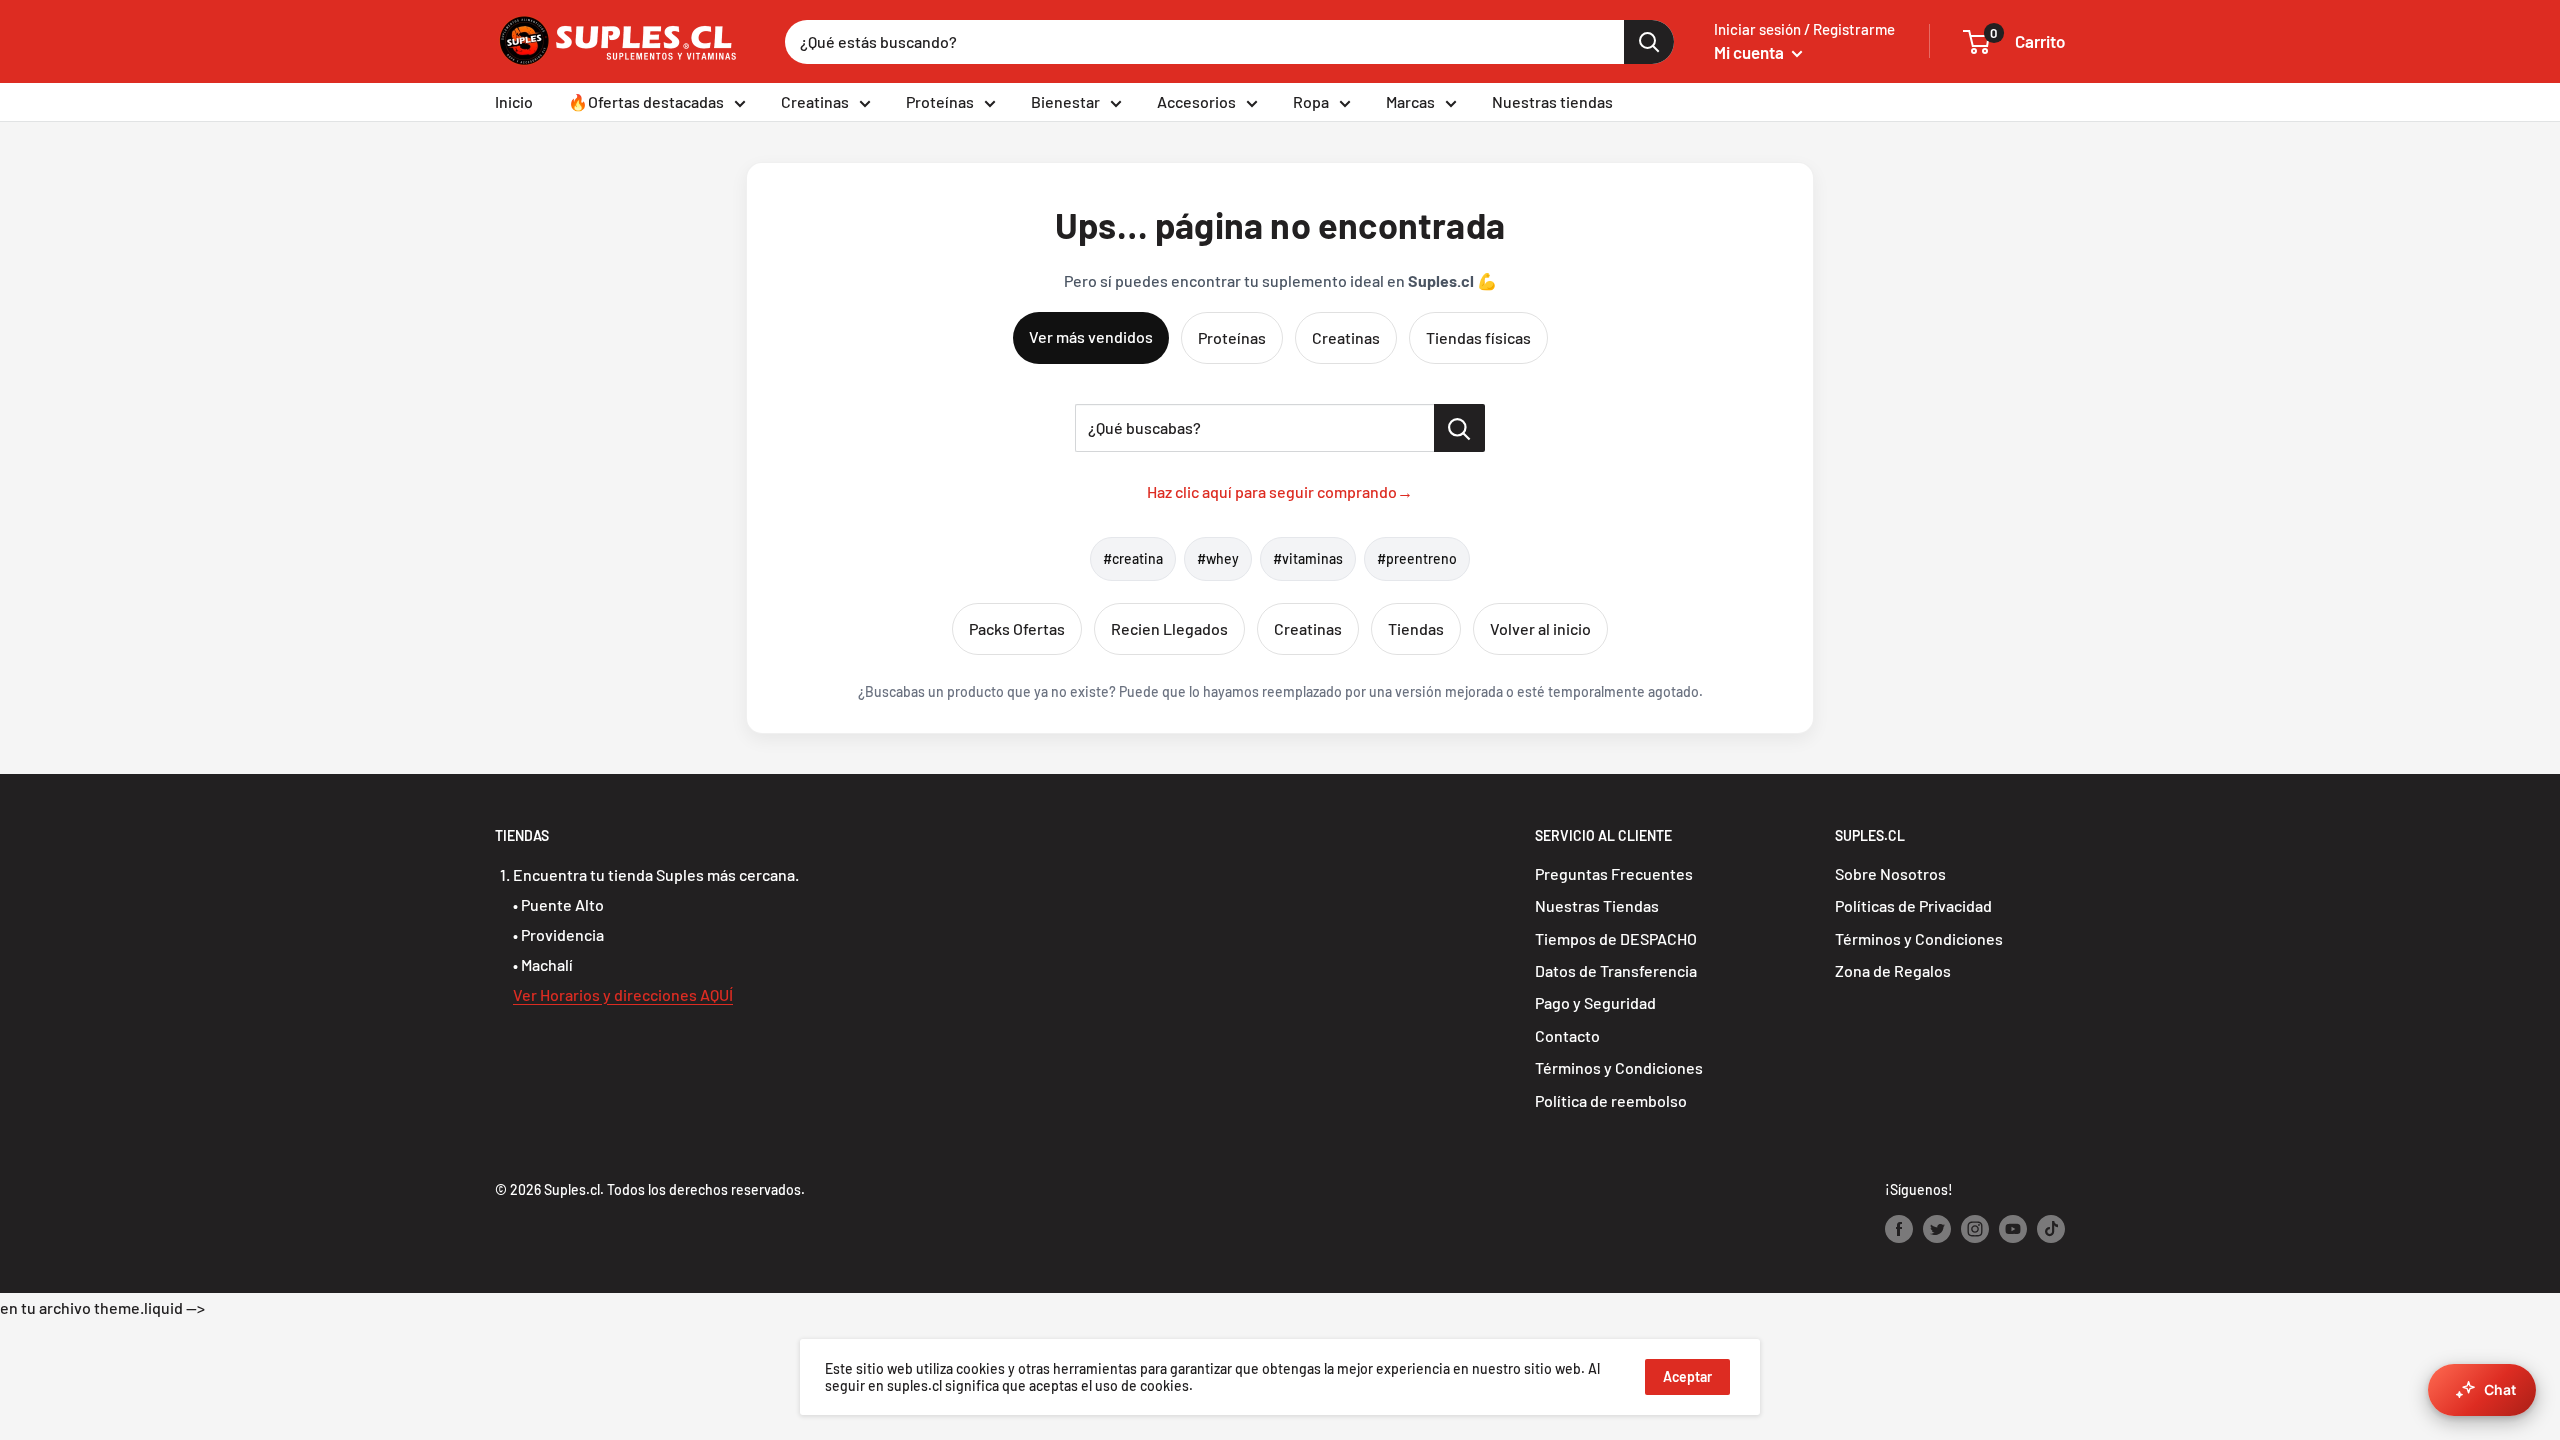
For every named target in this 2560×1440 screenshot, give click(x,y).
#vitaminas (1308, 558)
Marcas (1410, 101)
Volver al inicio (1540, 628)
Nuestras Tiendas (1597, 905)
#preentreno (1417, 558)
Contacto (1567, 1035)
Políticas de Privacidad (1913, 905)
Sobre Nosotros (1890, 873)
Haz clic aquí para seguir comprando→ (1280, 491)
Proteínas (940, 101)
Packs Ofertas (1017, 628)
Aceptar (1687, 1376)
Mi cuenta (1750, 52)
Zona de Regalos (1893, 970)
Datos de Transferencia (1616, 970)
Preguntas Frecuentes (1614, 873)
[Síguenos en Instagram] (1975, 1228)
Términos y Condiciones (1619, 1067)
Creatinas (815, 101)
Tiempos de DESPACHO (1616, 938)
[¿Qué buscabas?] (1459, 428)
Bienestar (1065, 101)
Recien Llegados (1169, 628)
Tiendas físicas (1478, 337)
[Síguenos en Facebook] (1899, 1228)
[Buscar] (1649, 42)
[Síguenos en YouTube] (2013, 1228)
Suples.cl (572, 1189)
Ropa (1311, 101)
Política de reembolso (1611, 1100)
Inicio (514, 101)
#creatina (1133, 558)
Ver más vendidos (1091, 336)
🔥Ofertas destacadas (646, 101)
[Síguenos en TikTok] (2051, 1228)
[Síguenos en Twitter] (1937, 1228)
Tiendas (1416, 628)
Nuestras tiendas (1552, 101)
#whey (1218, 558)
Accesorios (1196, 101)
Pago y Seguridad (1595, 1002)
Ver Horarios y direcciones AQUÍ (623, 994)
